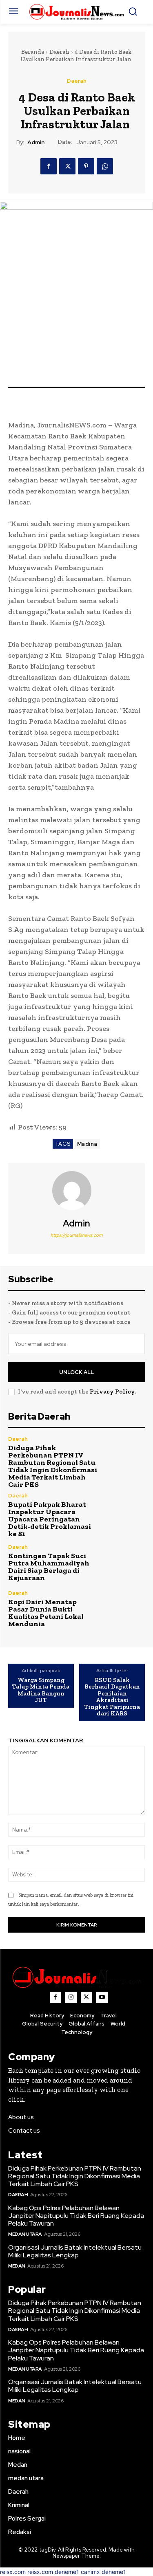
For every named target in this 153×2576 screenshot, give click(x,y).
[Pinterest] (86, 166)
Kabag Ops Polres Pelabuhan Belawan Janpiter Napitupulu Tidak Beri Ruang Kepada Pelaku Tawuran (76, 2216)
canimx (90, 2572)
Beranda (33, 52)
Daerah (59, 52)
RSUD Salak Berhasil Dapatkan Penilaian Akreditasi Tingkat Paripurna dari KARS (112, 1697)
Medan (17, 2266)
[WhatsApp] (105, 166)
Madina (87, 1144)
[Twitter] (67, 166)
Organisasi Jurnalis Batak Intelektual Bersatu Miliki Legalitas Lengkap (75, 2251)
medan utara (25, 2234)
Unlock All (76, 1372)
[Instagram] (71, 1997)
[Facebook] (49, 166)
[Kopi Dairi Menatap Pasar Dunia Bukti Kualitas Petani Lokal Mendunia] (125, 1609)
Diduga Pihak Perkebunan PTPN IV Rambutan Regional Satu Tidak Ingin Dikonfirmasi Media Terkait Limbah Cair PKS (53, 1466)
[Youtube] (102, 1997)
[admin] (77, 1191)
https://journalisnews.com (77, 1235)
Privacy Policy (112, 1391)
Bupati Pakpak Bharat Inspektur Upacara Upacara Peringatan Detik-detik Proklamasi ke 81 (50, 1519)
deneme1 (67, 2572)
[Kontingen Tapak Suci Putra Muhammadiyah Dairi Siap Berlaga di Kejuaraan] (125, 1563)
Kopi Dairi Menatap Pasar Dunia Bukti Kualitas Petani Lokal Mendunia (46, 1613)
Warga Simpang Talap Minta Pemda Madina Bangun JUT (41, 1690)
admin (36, 142)
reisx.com (13, 2572)
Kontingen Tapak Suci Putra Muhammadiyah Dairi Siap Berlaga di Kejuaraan (49, 1567)
